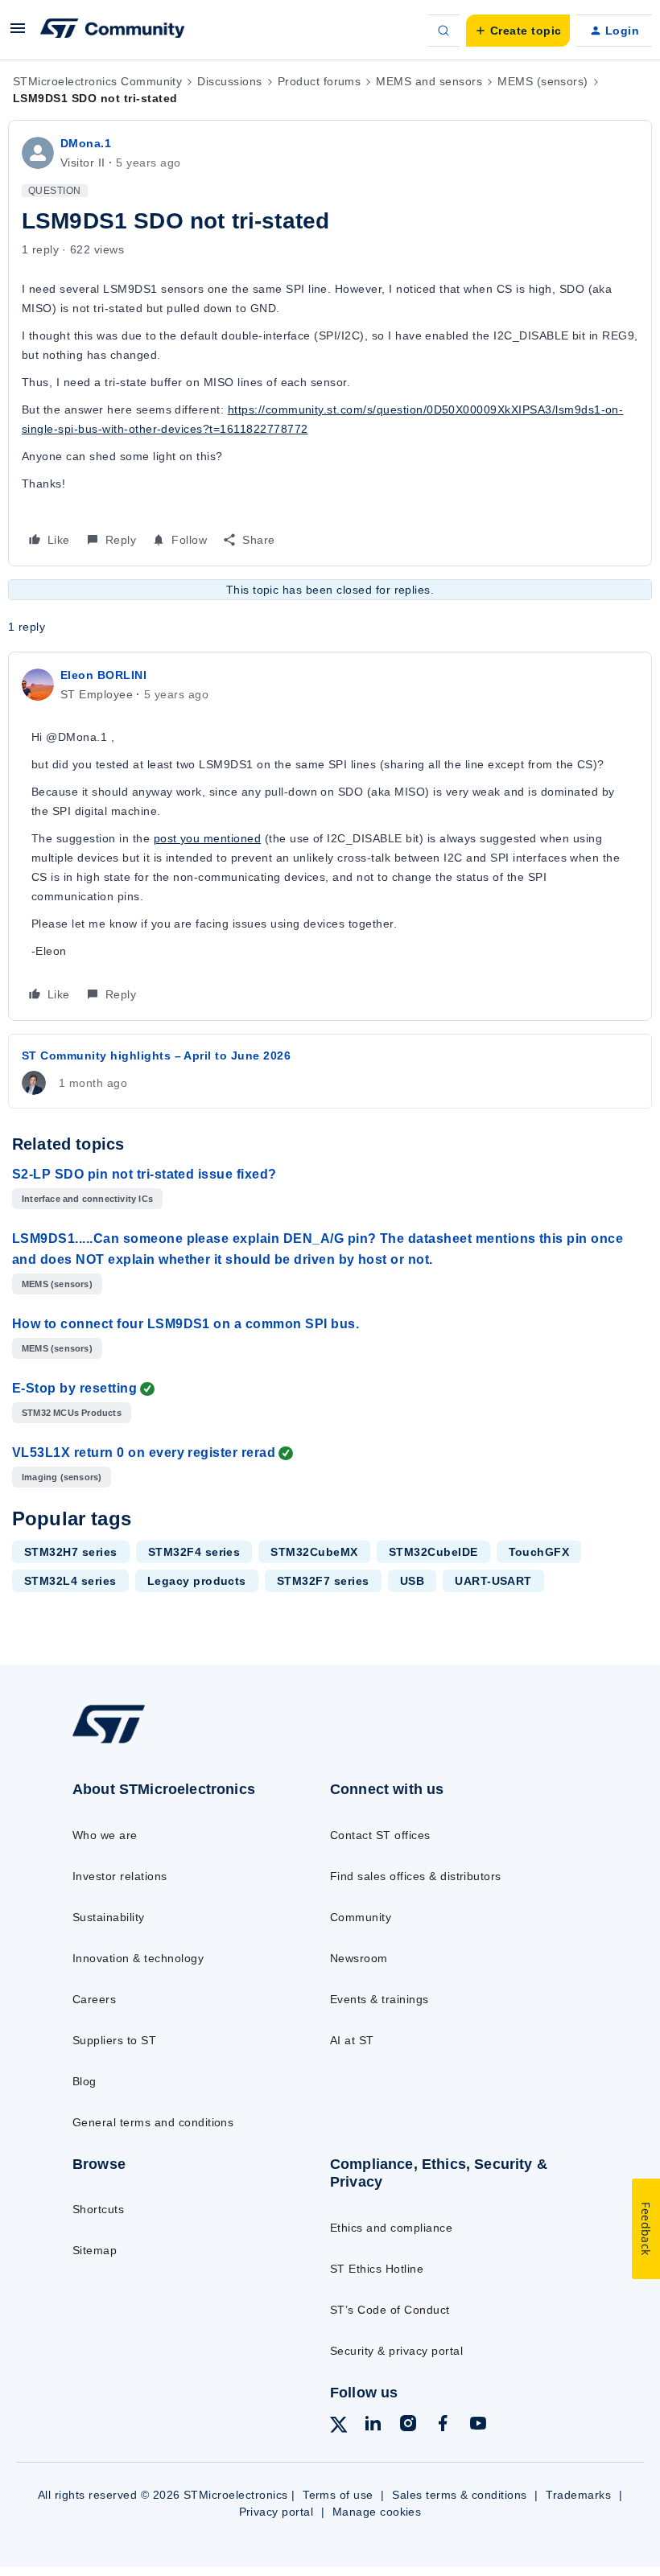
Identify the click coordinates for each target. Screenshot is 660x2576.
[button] (18, 34)
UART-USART (493, 1581)
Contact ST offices (380, 1835)
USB (412, 1581)
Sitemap (95, 2250)
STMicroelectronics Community (97, 81)
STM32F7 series (323, 1581)
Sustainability (109, 1917)
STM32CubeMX (314, 1552)
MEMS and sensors (429, 81)
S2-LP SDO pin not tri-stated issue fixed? (144, 1174)
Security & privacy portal (396, 2351)
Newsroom (359, 1958)
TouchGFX (539, 1552)
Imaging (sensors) (62, 1477)
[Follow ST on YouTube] (478, 2426)
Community (361, 1917)
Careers (94, 1999)
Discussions (229, 81)
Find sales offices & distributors (416, 1876)
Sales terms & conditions (460, 2495)
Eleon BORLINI (103, 675)
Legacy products (197, 1581)
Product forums (320, 81)
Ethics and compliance (391, 2228)
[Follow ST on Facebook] (443, 2426)
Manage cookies (377, 2512)
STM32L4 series (70, 1581)
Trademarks (578, 2495)
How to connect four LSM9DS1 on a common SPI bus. (186, 1324)
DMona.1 (86, 143)
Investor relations (120, 1876)
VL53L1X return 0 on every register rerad (144, 1453)
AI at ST (352, 2040)
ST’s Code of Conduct (390, 2310)
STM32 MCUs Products (72, 1413)
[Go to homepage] (125, 1743)
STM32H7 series (71, 1552)
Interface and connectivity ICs (87, 1199)
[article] (330, 836)
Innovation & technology (138, 1958)
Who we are (105, 1835)
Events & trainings (379, 1999)
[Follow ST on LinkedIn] (373, 2426)
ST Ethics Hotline (377, 2269)
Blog (85, 2081)
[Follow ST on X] (339, 2427)
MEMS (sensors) (543, 81)
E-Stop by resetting (74, 1388)
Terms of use (338, 2495)
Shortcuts (98, 2209)
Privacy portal (276, 2512)
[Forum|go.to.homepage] (113, 31)
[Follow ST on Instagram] (408, 2426)
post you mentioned (208, 838)
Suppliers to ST (114, 2040)
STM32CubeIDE (433, 1552)
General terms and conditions (153, 2122)
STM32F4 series (194, 1552)
